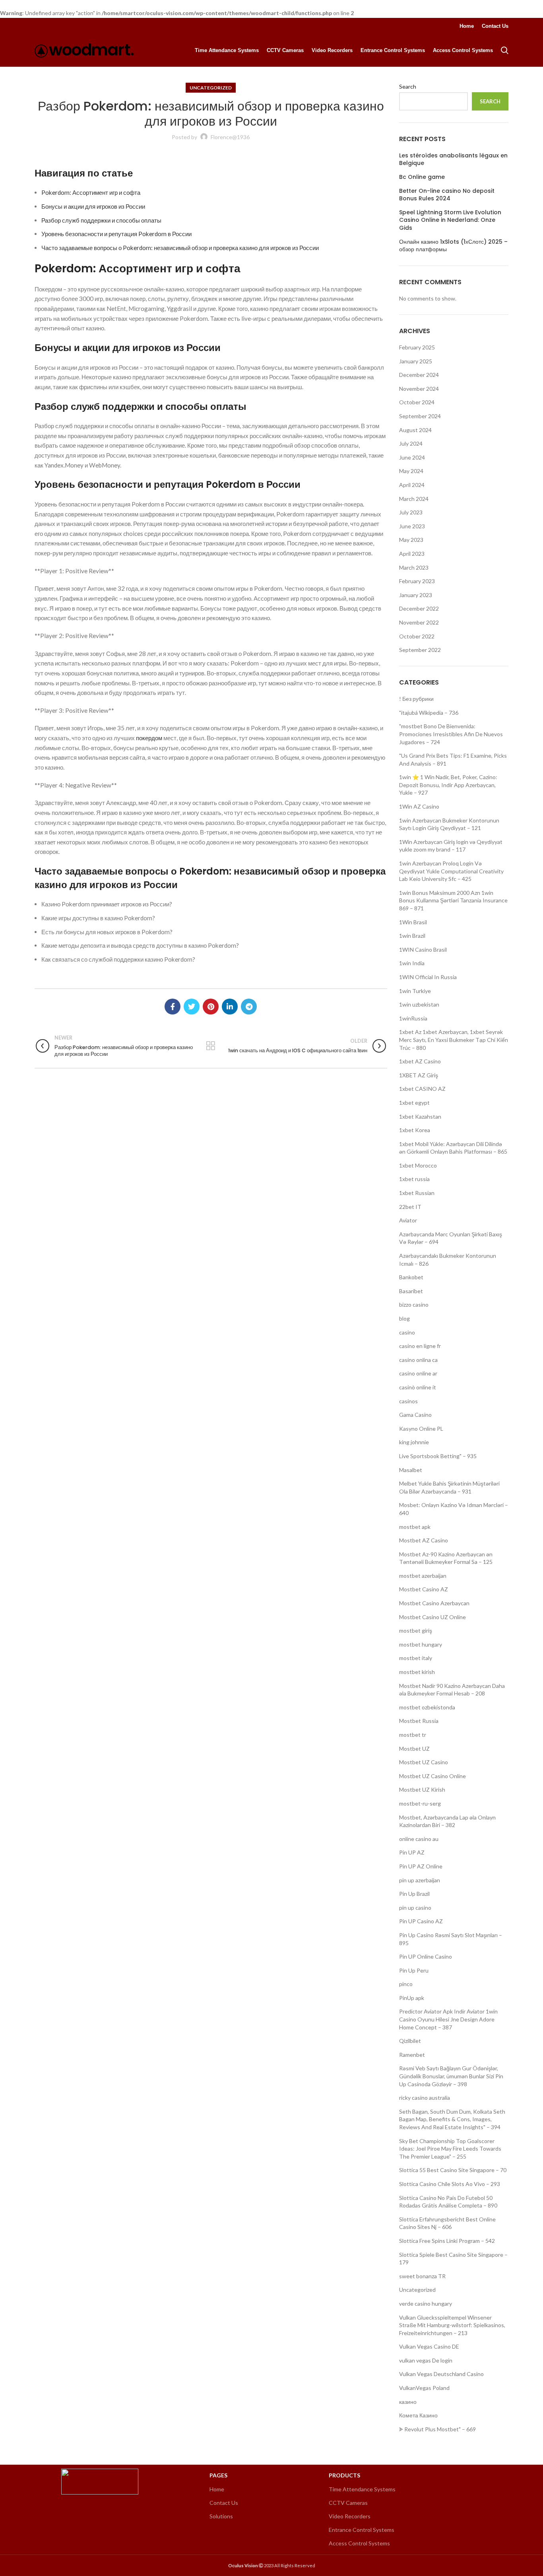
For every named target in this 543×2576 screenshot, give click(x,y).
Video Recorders (350, 2516)
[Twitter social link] (192, 1007)
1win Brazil (412, 936)
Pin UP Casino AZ (421, 1921)
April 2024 (412, 485)
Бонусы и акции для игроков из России (93, 206)
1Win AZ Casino (419, 806)
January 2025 (416, 361)
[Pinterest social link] (211, 1007)
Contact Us (224, 2503)
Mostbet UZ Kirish (422, 1789)
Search (408, 86)
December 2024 (419, 375)
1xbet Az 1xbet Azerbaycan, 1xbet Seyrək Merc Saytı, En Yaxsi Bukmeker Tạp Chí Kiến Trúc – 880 (454, 1040)
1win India (412, 963)
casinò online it (418, 1387)
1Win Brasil (413, 922)
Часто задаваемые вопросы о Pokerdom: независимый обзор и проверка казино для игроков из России (180, 248)
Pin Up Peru (414, 1970)
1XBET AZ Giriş (419, 1075)
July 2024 (411, 443)
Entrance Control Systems (362, 2530)
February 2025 (417, 347)
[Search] (505, 50)
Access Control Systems (359, 2543)
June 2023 (412, 526)
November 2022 (419, 622)
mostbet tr (413, 1735)
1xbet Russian (417, 1193)
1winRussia (413, 1018)
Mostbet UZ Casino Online (432, 1776)
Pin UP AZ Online (421, 1866)
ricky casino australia (425, 2098)
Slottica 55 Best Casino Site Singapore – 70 (453, 2170)
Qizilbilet (410, 2041)
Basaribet (411, 1291)
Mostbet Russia (419, 1721)
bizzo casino (414, 1304)
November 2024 (419, 389)
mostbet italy (416, 1658)
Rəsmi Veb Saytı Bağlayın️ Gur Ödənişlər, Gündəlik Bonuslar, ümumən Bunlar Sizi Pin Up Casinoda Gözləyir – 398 (451, 2076)
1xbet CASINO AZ (422, 1089)
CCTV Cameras (348, 2503)
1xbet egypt (414, 1103)
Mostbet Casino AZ (424, 1589)
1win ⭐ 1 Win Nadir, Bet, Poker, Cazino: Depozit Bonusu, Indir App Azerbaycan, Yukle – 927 (448, 785)
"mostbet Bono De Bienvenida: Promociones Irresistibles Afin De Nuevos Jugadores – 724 (451, 734)
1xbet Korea (415, 1130)
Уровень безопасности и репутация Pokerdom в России (116, 234)
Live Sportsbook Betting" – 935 (438, 1456)
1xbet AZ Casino (420, 1061)
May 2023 (411, 540)
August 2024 (415, 430)
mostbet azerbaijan (423, 1576)
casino (407, 1332)
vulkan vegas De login (426, 2360)
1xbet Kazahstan (420, 1116)
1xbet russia (414, 1179)
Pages (218, 2475)
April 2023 (412, 554)
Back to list (211, 1046)
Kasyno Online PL (421, 1429)
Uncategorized (211, 88)
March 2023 (414, 567)
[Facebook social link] (173, 1007)
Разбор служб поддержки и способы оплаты (101, 220)
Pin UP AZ (412, 1852)
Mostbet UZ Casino (424, 1762)
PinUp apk (412, 1998)
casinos (408, 1401)
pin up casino (415, 1908)
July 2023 (411, 512)
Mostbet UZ (414, 1749)
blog (404, 1318)
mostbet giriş (416, 1630)
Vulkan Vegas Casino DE (429, 2346)
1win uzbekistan (419, 1004)
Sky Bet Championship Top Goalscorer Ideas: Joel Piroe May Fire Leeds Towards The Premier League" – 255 (450, 2149)
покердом (149, 738)
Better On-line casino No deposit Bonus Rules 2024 (447, 195)
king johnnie (414, 1442)
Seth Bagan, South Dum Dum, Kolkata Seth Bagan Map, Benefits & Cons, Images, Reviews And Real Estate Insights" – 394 (452, 2119)
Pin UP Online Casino (426, 1956)
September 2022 (420, 650)
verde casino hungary (426, 2303)
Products (344, 2475)
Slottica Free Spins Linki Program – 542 (447, 2241)
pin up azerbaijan (420, 1880)
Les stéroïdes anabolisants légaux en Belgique (453, 160)
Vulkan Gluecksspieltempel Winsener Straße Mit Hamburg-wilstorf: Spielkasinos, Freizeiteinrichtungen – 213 (452, 2325)
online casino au (419, 1839)
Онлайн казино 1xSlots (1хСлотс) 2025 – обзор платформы (453, 246)
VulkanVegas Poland (424, 2388)
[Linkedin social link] (230, 1007)
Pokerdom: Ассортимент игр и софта (91, 192)
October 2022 (417, 636)
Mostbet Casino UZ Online (432, 1617)
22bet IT (410, 1207)
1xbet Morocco (418, 1165)
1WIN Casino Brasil (423, 950)
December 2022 (419, 608)
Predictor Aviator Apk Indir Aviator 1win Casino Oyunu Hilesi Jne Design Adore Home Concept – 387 (448, 2019)
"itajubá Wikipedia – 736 (429, 713)
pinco (406, 1984)
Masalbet (411, 1470)
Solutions (221, 2516)
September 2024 (420, 416)
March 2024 (414, 499)
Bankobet (411, 1277)
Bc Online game (422, 177)
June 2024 (412, 457)
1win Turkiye (415, 991)
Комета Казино (418, 2415)
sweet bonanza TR (422, 2276)
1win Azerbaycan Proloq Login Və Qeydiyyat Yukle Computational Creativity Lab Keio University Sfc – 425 (451, 871)
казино (408, 2402)
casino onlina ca (418, 1360)
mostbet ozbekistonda (427, 1707)
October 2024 (417, 402)
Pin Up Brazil (414, 1894)
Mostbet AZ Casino (424, 1540)
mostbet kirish (417, 1672)
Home (217, 2489)
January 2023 (416, 595)
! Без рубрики (416, 699)
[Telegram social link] (249, 1007)
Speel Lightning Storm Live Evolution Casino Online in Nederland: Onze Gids (450, 220)
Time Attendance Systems (362, 2489)
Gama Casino (415, 1415)
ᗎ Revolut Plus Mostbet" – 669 (437, 2429)
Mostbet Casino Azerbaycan (434, 1603)
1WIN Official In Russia (428, 977)
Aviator (408, 1220)
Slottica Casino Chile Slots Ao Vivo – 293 (450, 2184)
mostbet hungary (421, 1644)
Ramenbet (412, 2055)
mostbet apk (415, 1527)
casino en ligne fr (420, 1346)
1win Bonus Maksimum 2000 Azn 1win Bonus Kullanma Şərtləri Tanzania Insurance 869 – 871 (453, 900)
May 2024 (411, 471)
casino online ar (418, 1373)
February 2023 (417, 581)
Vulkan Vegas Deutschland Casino (441, 2374)
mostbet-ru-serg (420, 1803)
